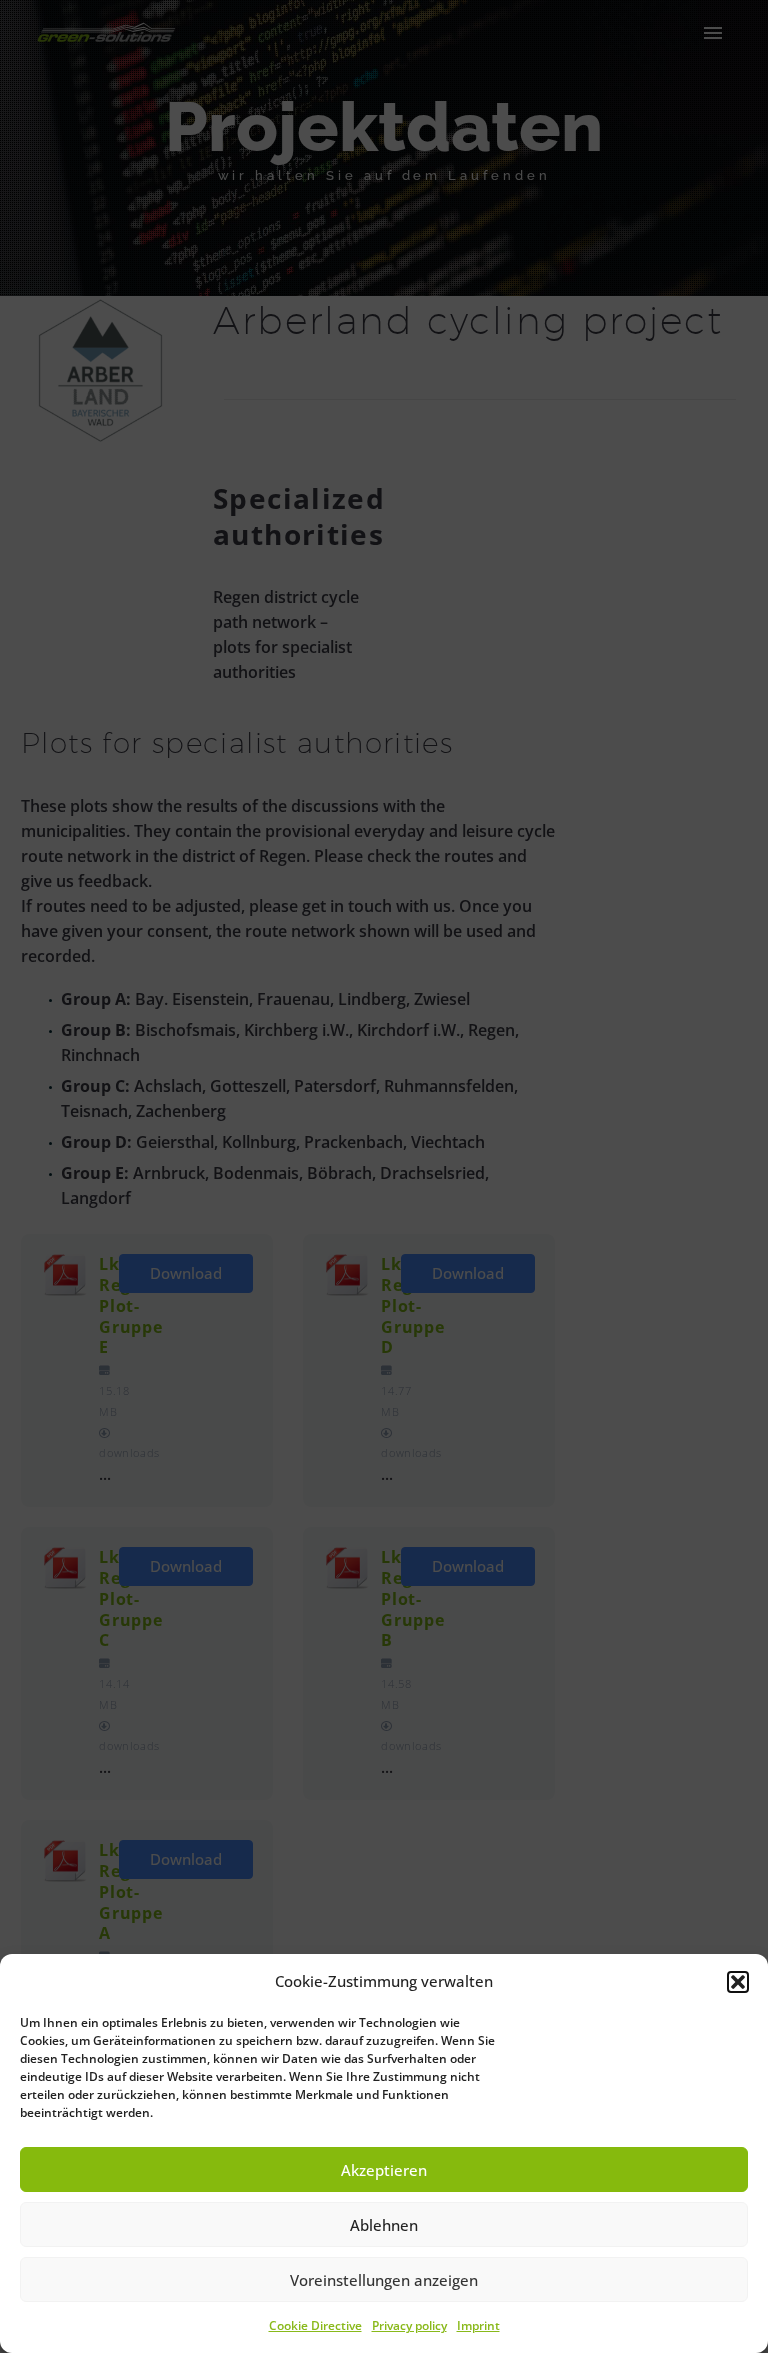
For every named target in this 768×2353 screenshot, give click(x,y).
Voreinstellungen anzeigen (384, 2280)
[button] (738, 1982)
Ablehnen (384, 2225)
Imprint (478, 2325)
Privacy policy (409, 2325)
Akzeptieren (384, 2170)
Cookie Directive (315, 2325)
